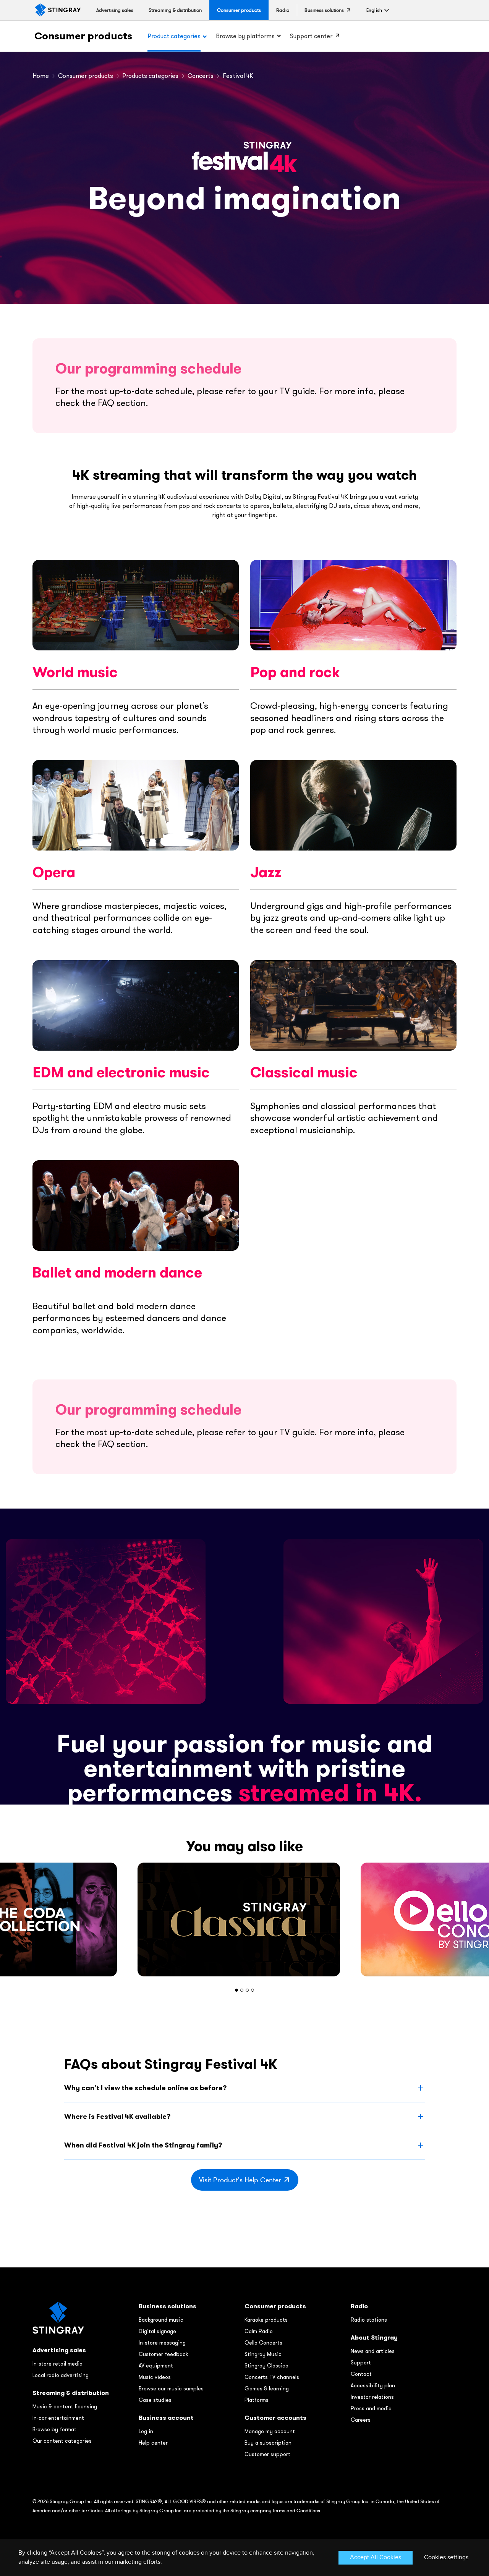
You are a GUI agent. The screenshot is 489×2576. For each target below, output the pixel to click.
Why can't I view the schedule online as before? (145, 2088)
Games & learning (267, 2388)
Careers (361, 2420)
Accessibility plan (373, 2385)
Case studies (155, 2400)
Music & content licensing (65, 2406)
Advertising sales (59, 2350)
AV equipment (156, 2366)
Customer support (267, 2454)
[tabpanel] (244, 1919)
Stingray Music (263, 2354)
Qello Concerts (263, 2343)
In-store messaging (162, 2343)
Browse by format (54, 2429)
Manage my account (270, 2431)
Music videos (155, 2377)
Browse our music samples (171, 2388)
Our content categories (62, 2441)
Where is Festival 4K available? (117, 2116)
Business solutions (168, 2306)
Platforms (257, 2400)
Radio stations (369, 2320)
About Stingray (374, 2337)
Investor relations (372, 2397)
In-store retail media (57, 2364)
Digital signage (157, 2331)
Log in (146, 2431)
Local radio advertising (61, 2375)
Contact (361, 2374)
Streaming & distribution (71, 2393)
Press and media (371, 2408)
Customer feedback (163, 2354)
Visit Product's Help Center (240, 2180)
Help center (153, 2443)
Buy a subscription (268, 2443)
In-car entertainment (58, 2418)
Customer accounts (275, 2418)
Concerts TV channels (272, 2377)
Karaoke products (266, 2320)
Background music (161, 2320)
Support (361, 2363)
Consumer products (83, 36)
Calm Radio (259, 2331)
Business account (166, 2418)
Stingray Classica (266, 2366)
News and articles (373, 2351)
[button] (374, 10)
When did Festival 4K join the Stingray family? (143, 2145)
